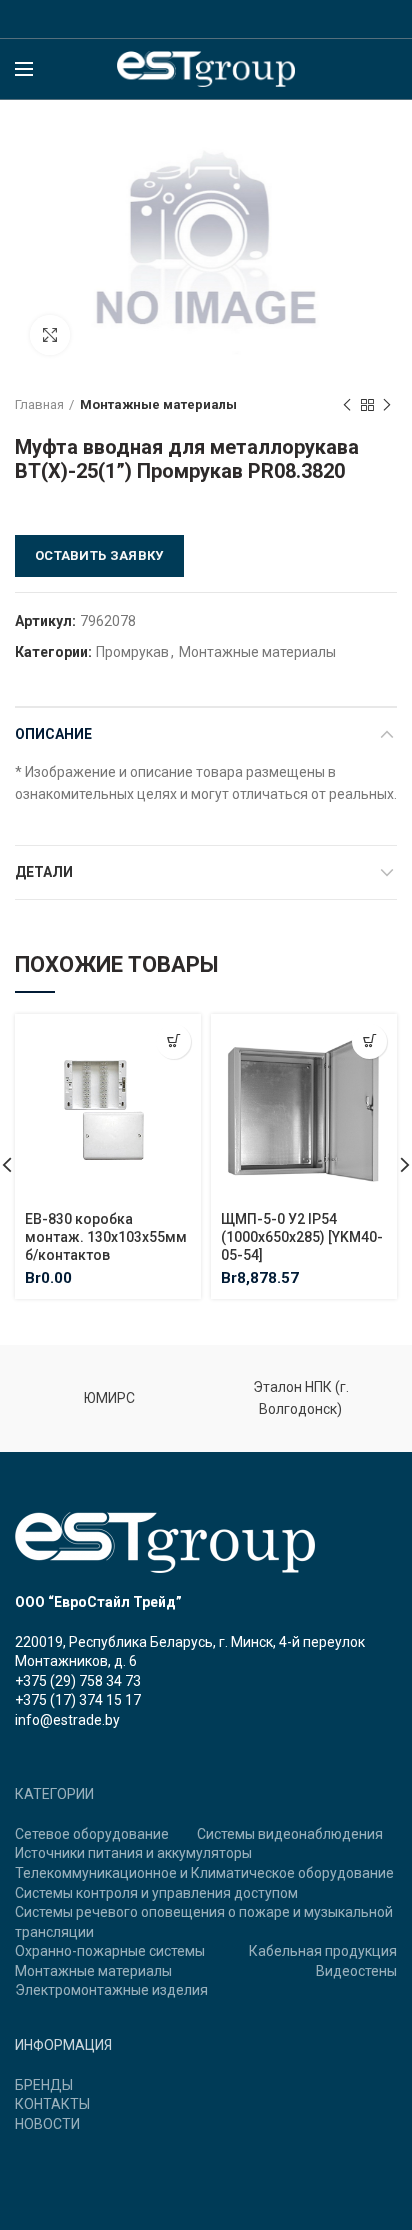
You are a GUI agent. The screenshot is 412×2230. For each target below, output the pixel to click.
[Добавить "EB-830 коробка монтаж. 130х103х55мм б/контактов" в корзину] (173, 1041)
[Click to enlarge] (50, 335)
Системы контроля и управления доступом (156, 1893)
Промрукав (132, 652)
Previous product (347, 405)
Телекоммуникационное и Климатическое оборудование (204, 1873)
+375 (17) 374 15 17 (78, 1700)
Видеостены (356, 1971)
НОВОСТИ (47, 2124)
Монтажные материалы (158, 404)
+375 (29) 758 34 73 (78, 1681)
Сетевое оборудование (92, 1834)
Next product (387, 405)
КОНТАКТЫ (52, 2104)
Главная (39, 404)
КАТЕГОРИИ (54, 1794)
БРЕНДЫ (44, 2085)
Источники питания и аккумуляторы (133, 1853)
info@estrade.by (67, 1720)
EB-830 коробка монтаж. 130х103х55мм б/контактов (106, 1237)
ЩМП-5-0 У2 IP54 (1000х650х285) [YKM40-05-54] (302, 1237)
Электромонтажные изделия (111, 1990)
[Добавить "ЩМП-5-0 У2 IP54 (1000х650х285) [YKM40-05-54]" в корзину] (369, 1041)
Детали (44, 872)
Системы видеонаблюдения (290, 1834)
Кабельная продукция (323, 1951)
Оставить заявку (99, 555)
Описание (53, 734)
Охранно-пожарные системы (110, 1951)
